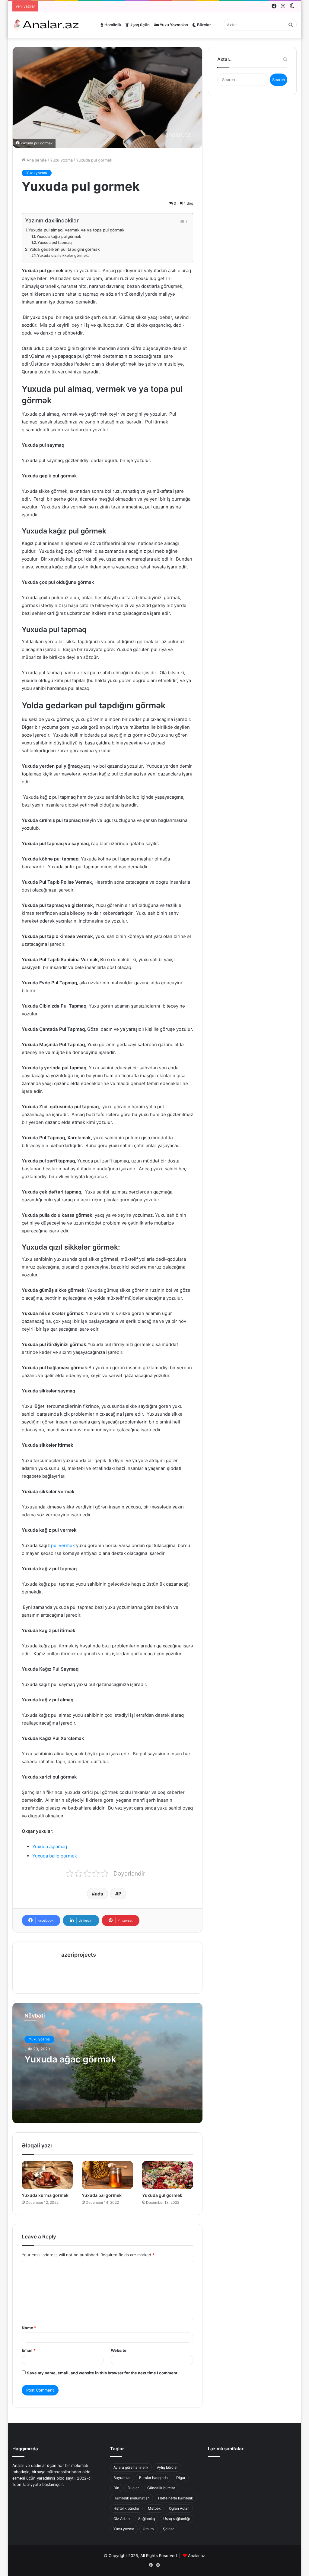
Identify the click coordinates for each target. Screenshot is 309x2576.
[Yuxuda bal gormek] (107, 2175)
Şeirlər (168, 2529)
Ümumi (149, 2529)
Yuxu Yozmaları (173, 25)
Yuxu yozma (61, 160)
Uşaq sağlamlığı (177, 2519)
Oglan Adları (179, 2508)
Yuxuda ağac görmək (70, 2059)
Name (29, 2328)
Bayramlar (122, 2478)
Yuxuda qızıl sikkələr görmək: (63, 255)
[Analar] (46, 25)
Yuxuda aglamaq (50, 1846)
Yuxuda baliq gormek (55, 1856)
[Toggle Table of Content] (180, 222)
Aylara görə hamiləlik (131, 2467)
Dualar (133, 2488)
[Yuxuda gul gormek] (168, 2175)
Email (29, 2350)
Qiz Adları (122, 2519)
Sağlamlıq (147, 2519)
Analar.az (196, 2556)
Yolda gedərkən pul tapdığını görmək (65, 249)
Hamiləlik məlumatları (132, 2498)
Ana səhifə (36, 160)
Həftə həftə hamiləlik (176, 2498)
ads (99, 1894)
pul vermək (64, 1545)
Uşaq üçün (139, 25)
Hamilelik (112, 25)
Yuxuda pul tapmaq (55, 242)
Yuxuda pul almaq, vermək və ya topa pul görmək (76, 230)
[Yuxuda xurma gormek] (47, 2175)
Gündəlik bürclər (161, 2488)
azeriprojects (79, 1955)
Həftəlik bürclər (126, 2508)
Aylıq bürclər (167, 2467)
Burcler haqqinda (153, 2478)
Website (119, 2350)
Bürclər (204, 25)
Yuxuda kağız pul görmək (59, 236)
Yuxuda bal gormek (102, 2195)
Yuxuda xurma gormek (45, 2195)
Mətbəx (154, 2508)
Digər (181, 2478)
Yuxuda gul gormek (162, 2195)
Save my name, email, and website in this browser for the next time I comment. (103, 2373)
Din (116, 2488)
